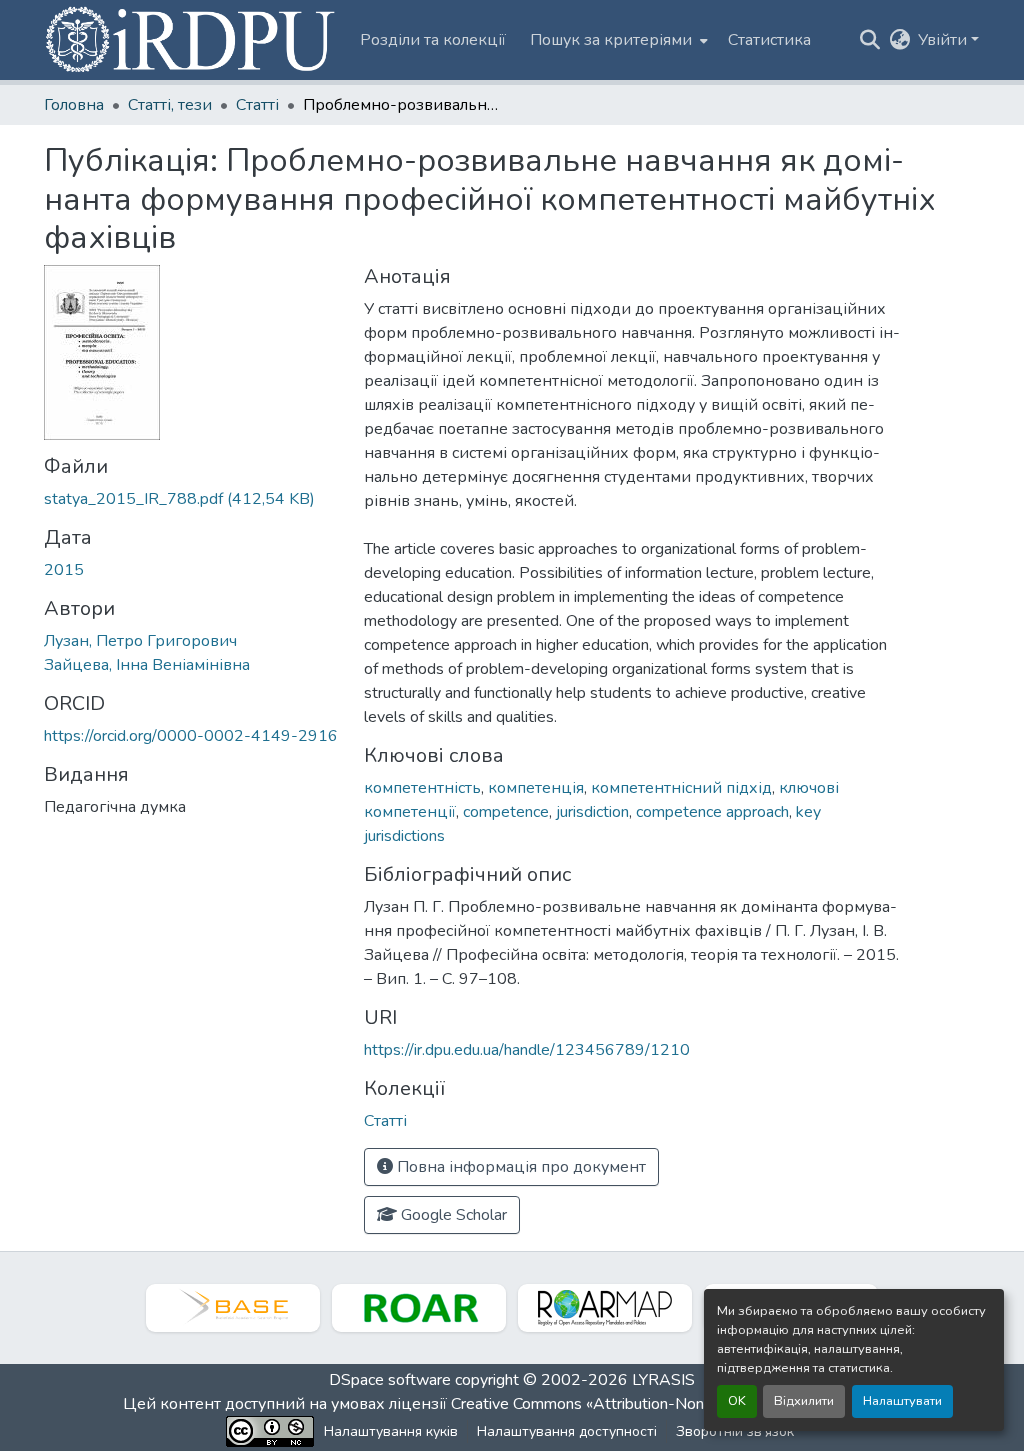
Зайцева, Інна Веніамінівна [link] (147, 665)
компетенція (536, 788)
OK (737, 1401)
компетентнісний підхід (681, 788)
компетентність (422, 788)
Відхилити (804, 1401)
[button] (192, 40)
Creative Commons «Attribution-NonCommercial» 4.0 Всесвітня (674, 1404)
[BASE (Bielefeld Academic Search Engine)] (233, 1308)
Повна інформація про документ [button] (519, 1167)
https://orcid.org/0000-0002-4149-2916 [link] (191, 736)
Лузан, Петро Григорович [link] (140, 641)
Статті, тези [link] (170, 105)
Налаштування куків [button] (391, 1431)
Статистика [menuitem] (769, 40)
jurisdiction (592, 812)
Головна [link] (74, 105)
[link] (192, 499)
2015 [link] (64, 570)
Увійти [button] (944, 40)
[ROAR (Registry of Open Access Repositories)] (419, 1308)
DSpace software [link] (390, 1380)
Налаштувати (902, 1401)
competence (506, 812)
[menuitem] (617, 40)
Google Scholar (452, 1215)
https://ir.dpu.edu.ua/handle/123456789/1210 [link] (527, 1050)
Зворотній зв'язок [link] (735, 1431)
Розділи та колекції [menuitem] (433, 40)
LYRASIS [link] (663, 1380)
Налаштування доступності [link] (567, 1431)
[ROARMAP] (605, 1308)
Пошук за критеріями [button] (611, 40)
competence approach (712, 812)
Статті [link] (257, 105)
